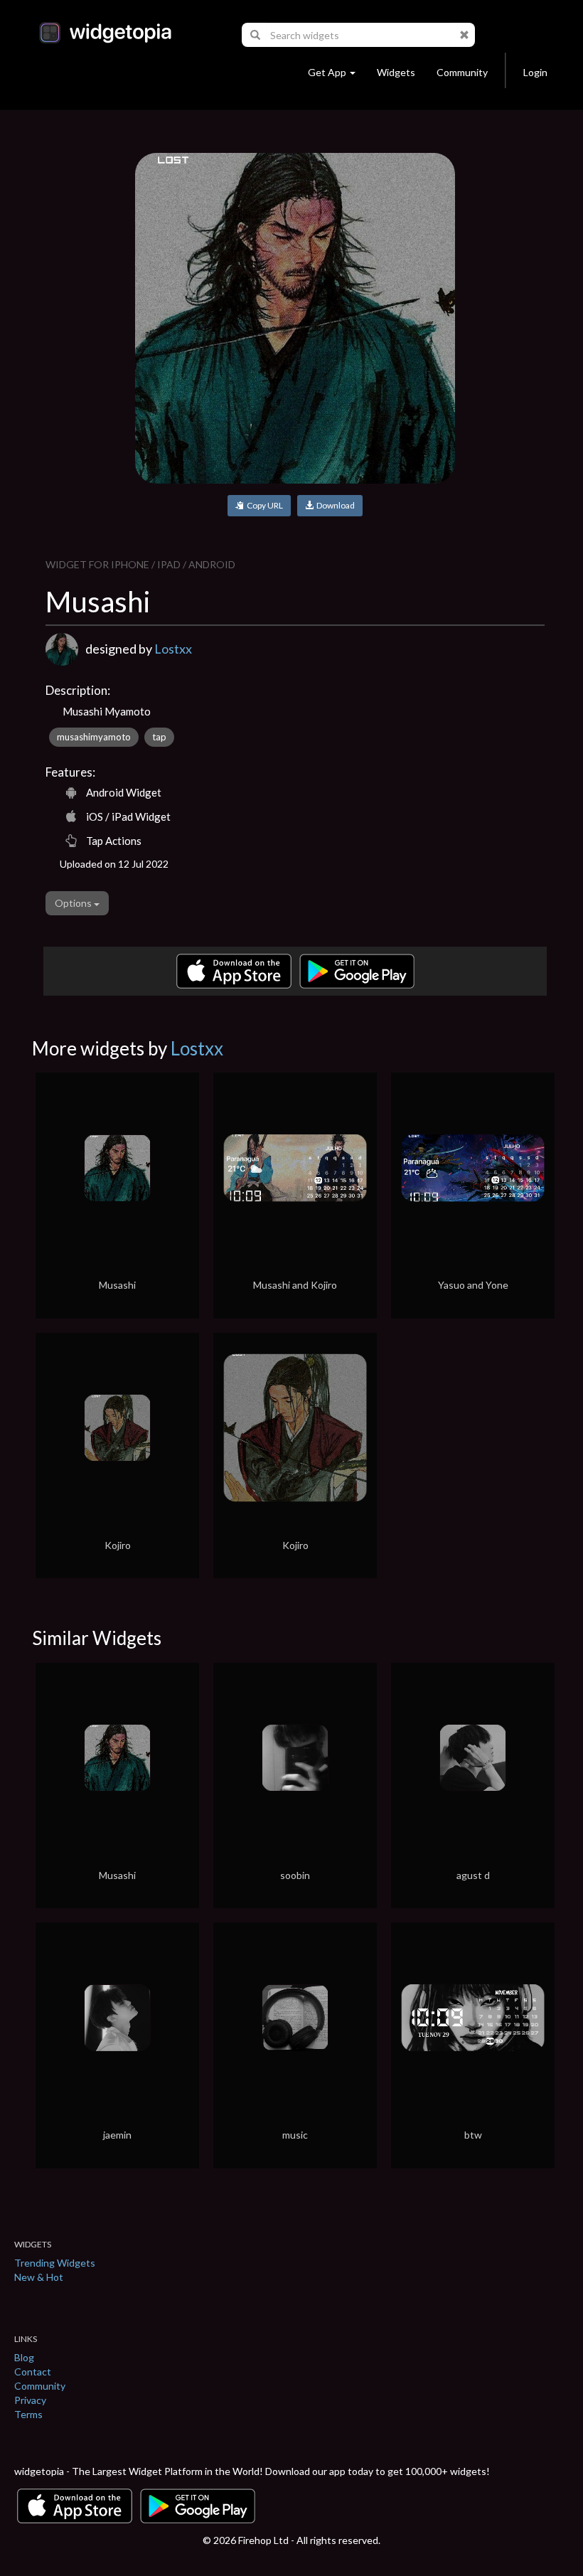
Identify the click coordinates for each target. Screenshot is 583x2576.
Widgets (396, 72)
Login (535, 72)
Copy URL (263, 505)
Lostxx (173, 649)
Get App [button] (327, 72)
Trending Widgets (55, 2263)
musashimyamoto (94, 737)
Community (462, 72)
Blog (24, 2357)
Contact (33, 2372)
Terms (28, 2414)
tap (159, 737)
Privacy (30, 2400)
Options (74, 903)
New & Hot (39, 2277)
